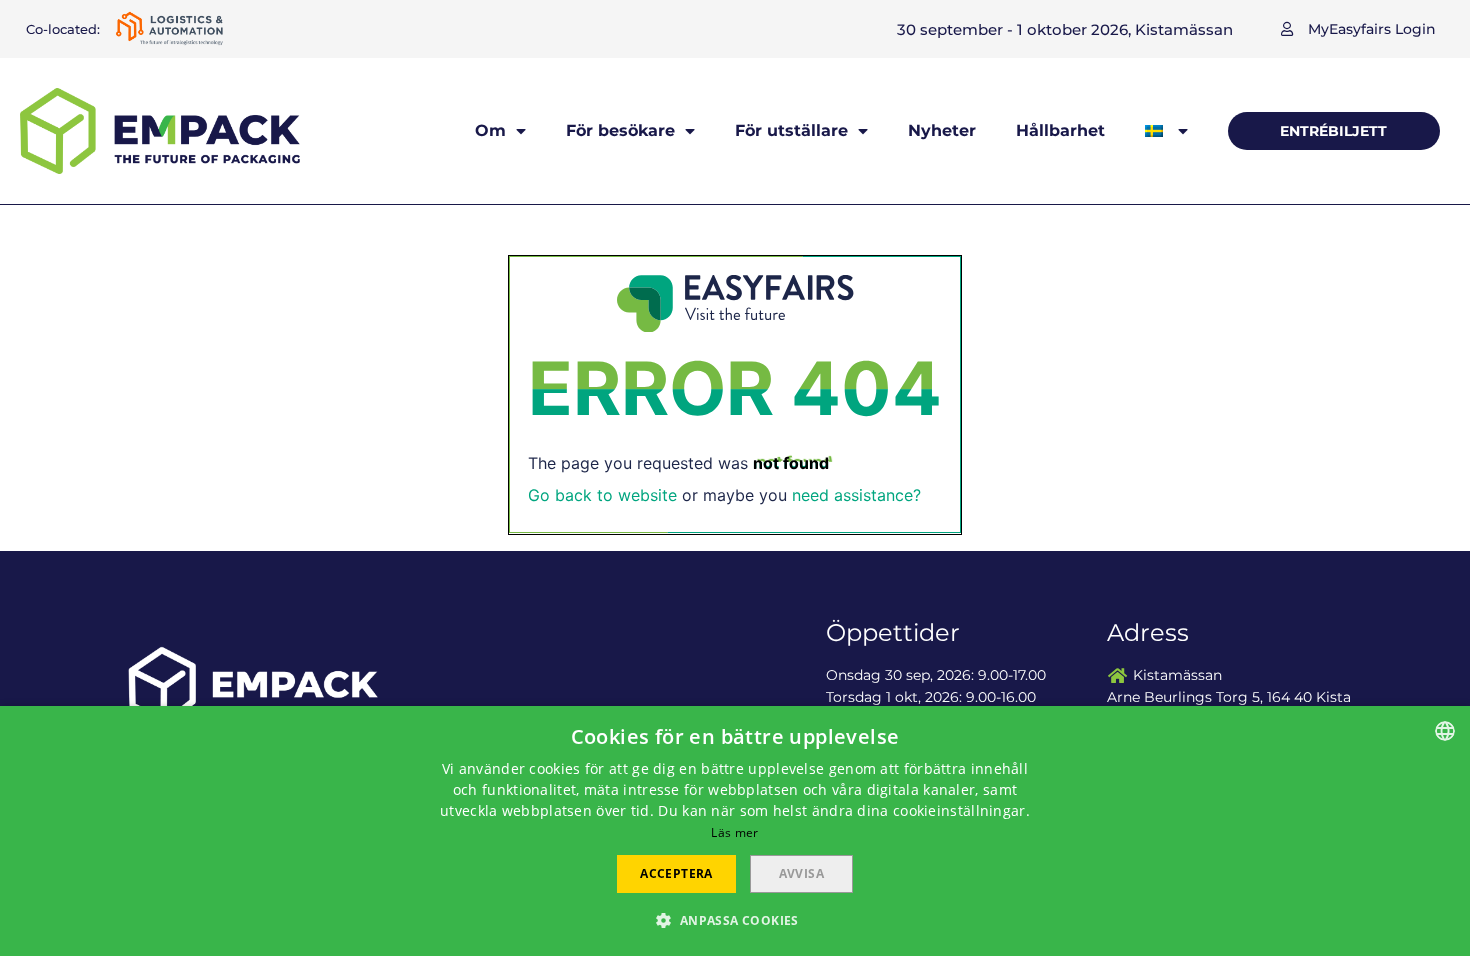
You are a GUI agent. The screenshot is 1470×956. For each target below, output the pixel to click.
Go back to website (602, 495)
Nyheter (942, 130)
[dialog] (735, 831)
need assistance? (856, 495)
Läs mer (734, 832)
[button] (1358, 29)
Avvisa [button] (801, 873)
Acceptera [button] (676, 873)
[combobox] (1445, 731)
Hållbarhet (1060, 130)
